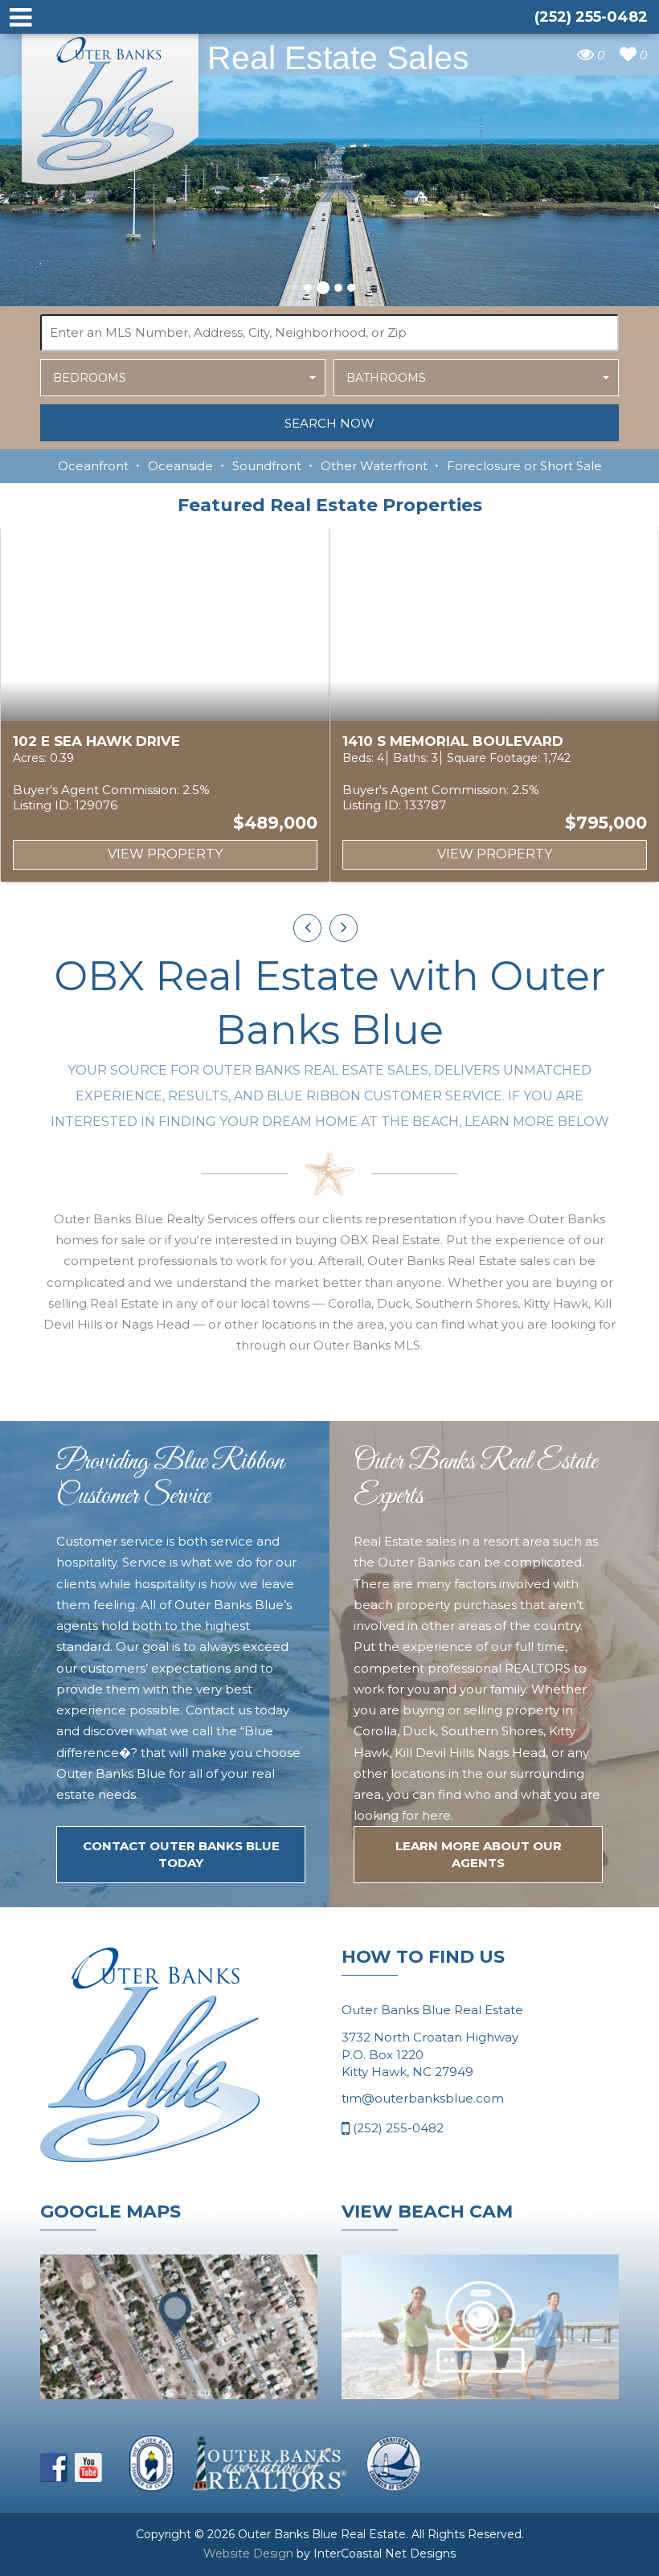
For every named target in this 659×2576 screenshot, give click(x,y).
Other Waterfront (374, 466)
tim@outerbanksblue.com (423, 2098)
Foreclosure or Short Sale (524, 466)
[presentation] (307, 928)
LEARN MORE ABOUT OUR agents (479, 1854)
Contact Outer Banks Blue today (181, 1854)
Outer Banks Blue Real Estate (111, 103)
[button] (308, 288)
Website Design (248, 2553)
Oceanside (180, 466)
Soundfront (267, 466)
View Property (165, 854)
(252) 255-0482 (397, 2128)
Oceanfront (93, 466)
